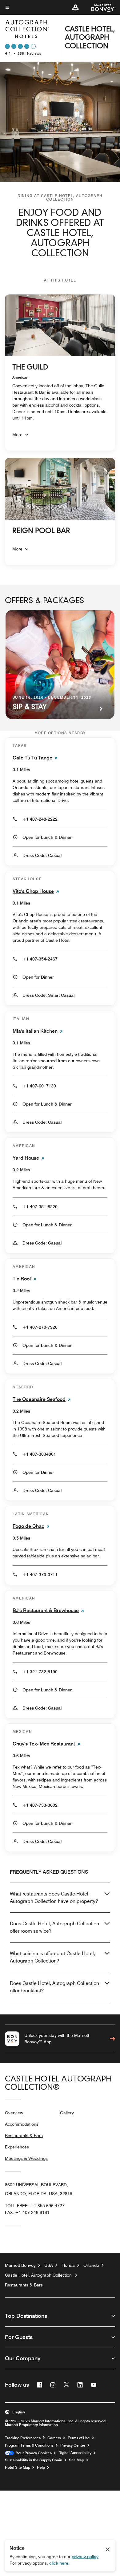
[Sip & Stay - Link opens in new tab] (60, 665)
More (17, 435)
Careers (54, 2438)
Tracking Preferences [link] (23, 2438)
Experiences (17, 2147)
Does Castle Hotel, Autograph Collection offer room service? (54, 1927)
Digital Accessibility (75, 2453)
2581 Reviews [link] (29, 53)
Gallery (67, 2113)
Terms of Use (79, 2438)
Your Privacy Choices (33, 2453)
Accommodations (22, 2124)
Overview (14, 2113)
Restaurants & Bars (24, 2136)
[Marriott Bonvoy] (100, 7)
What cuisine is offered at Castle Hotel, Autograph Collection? (52, 1957)
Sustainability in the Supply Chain (34, 2460)
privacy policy (85, 2557)
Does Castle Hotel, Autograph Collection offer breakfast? (54, 1987)
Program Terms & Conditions (29, 2445)
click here (59, 2563)
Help (41, 2468)
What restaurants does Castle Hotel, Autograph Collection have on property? (54, 1897)
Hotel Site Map (18, 2468)
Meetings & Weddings (26, 2158)
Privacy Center (73, 2445)
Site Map (76, 2460)
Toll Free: (35, 2206)
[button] (75, 7)
